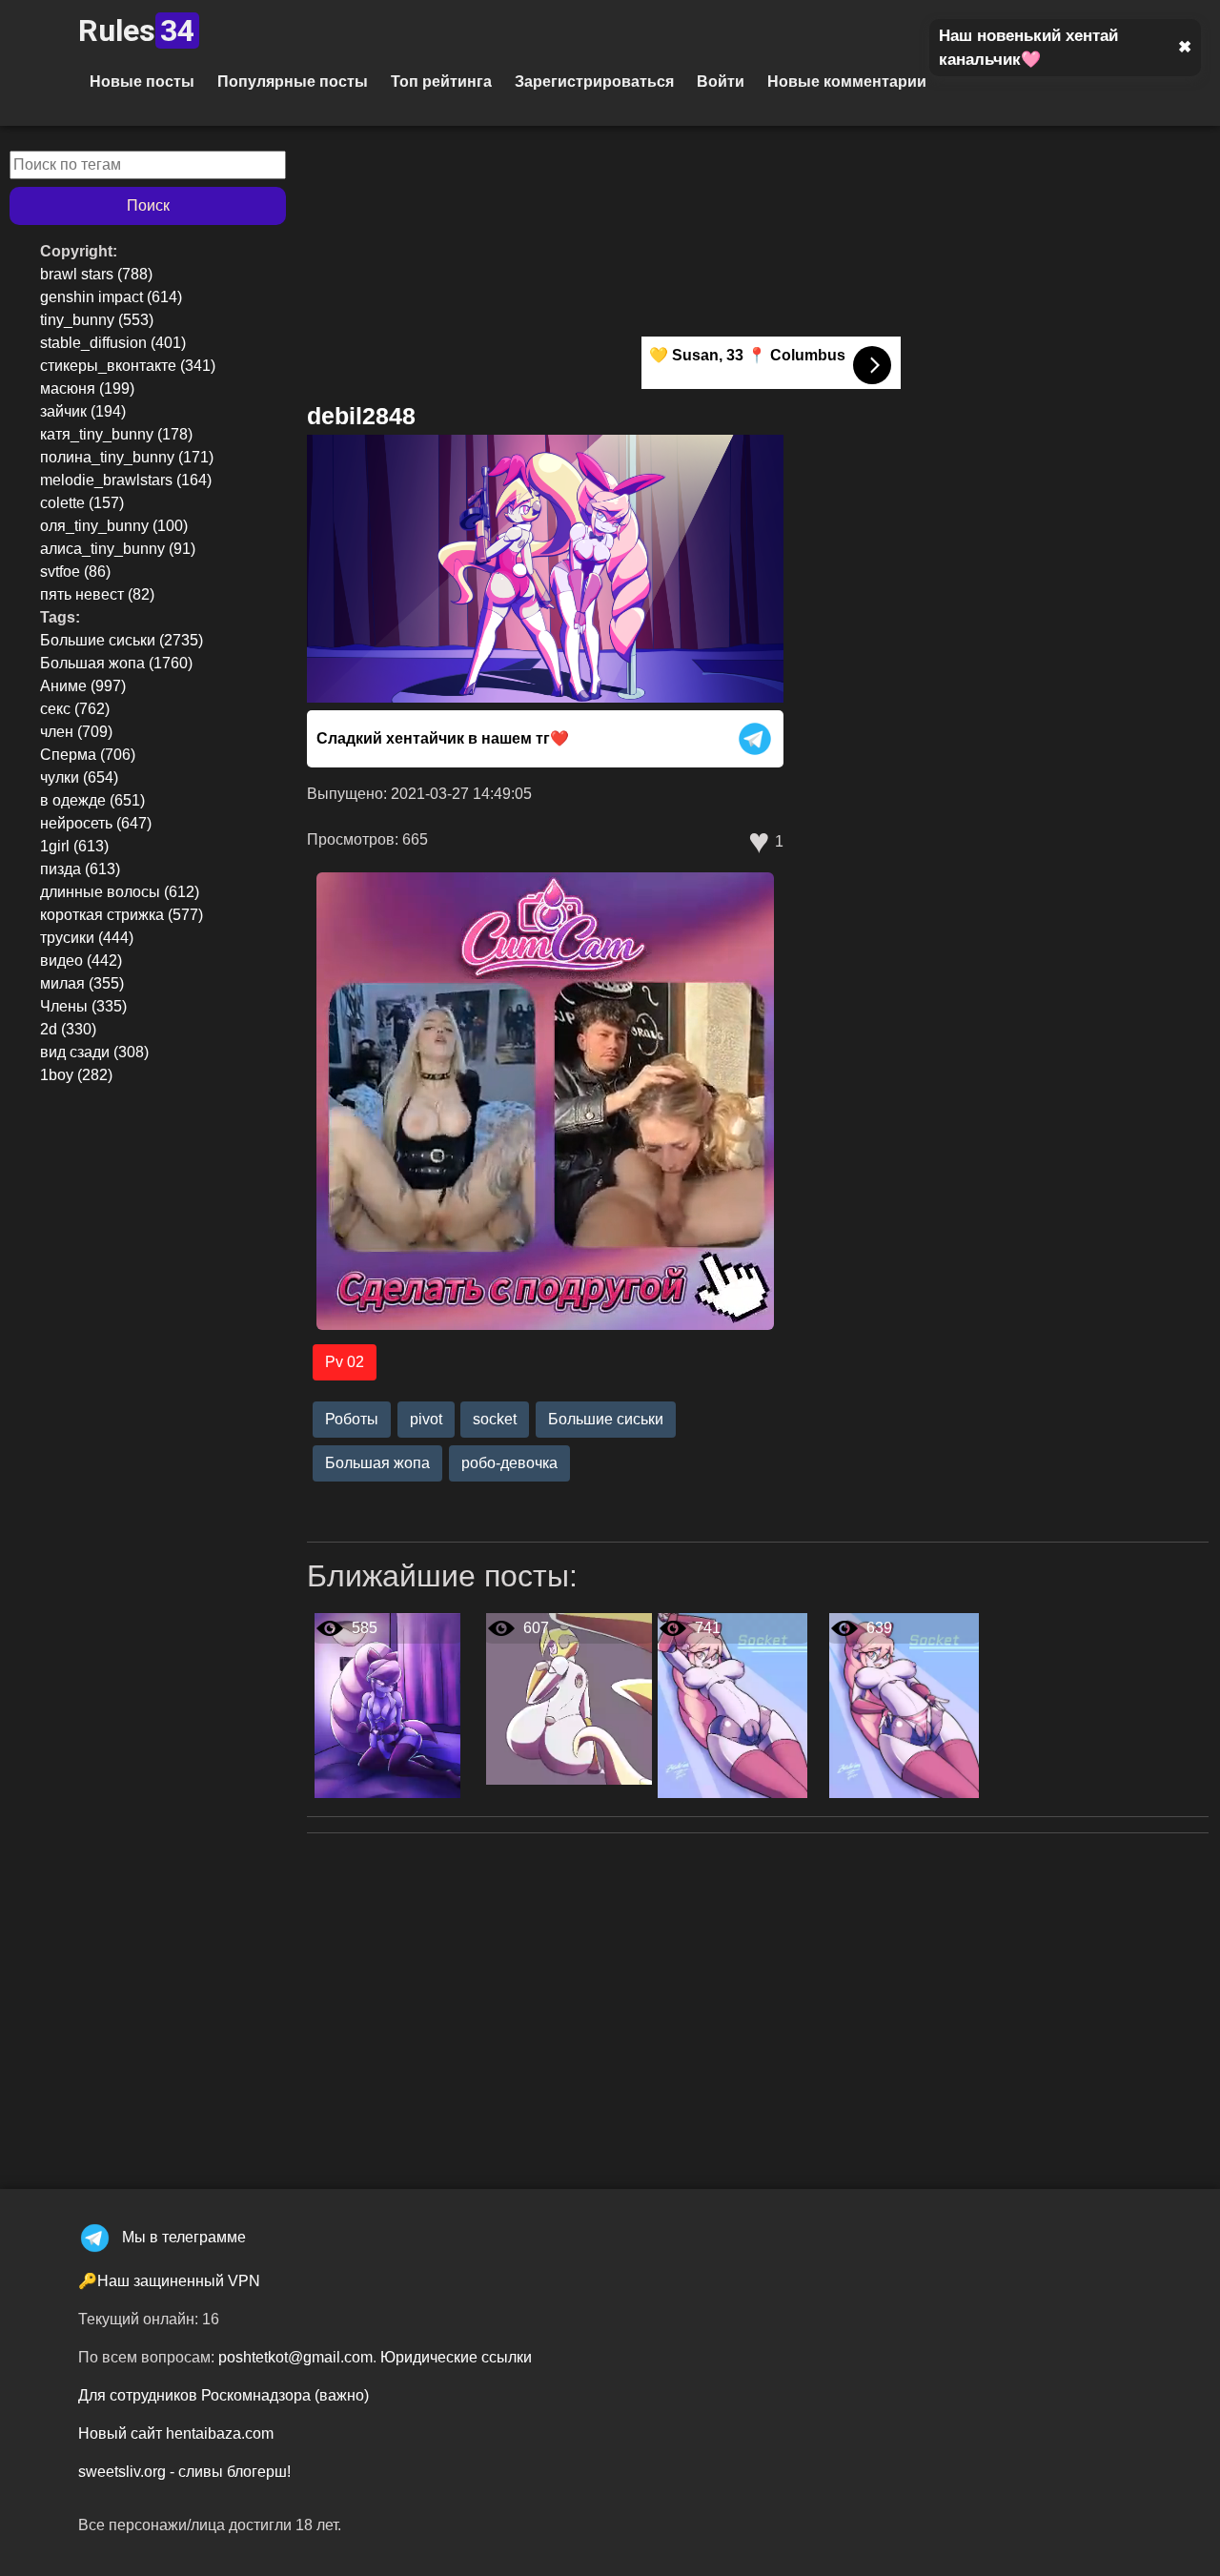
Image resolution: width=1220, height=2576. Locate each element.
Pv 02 (345, 1362)
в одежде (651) (92, 800)
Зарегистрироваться (594, 82)
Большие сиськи (606, 1419)
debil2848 (361, 416)
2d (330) (68, 1029)
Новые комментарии (847, 82)
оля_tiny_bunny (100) (114, 526)
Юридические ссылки (456, 2357)
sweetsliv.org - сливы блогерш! (184, 2472)
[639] (904, 1705)
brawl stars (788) (96, 274)
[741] (732, 1705)
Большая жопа (377, 1463)
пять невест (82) (97, 594)
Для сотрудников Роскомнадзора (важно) (224, 2395)
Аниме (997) (83, 686)
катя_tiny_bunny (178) (116, 434)
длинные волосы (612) (120, 892)
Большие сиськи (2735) (122, 640)
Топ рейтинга (441, 82)
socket (495, 1419)
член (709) (76, 732)
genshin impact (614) (111, 297)
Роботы (352, 1419)
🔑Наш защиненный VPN (169, 2281)
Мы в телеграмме (184, 2237)
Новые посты (142, 82)
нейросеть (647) (96, 823)
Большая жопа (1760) (116, 663)
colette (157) (82, 503)
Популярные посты (293, 82)
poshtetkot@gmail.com (295, 2357)
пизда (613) (80, 869)
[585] (387, 1705)
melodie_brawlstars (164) (126, 480)
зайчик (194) (83, 411)
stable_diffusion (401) (113, 343)
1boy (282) (76, 1075)
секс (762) (75, 709)
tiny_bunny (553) (97, 320)
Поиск (148, 205)
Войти (721, 82)
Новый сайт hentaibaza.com (176, 2433)
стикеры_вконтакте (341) (128, 366)
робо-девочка (509, 1463)
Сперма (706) (88, 755)
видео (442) (81, 961)
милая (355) (82, 983)
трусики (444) (87, 938)
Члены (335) (83, 1006)
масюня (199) (87, 388)
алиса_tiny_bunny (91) (118, 549)
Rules (136, 31)
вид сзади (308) (94, 1052)
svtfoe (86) (75, 572)
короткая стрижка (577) (122, 915)
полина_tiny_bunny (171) (127, 457)
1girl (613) (74, 846)
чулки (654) (79, 777)
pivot (426, 1419)
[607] (569, 1698)
